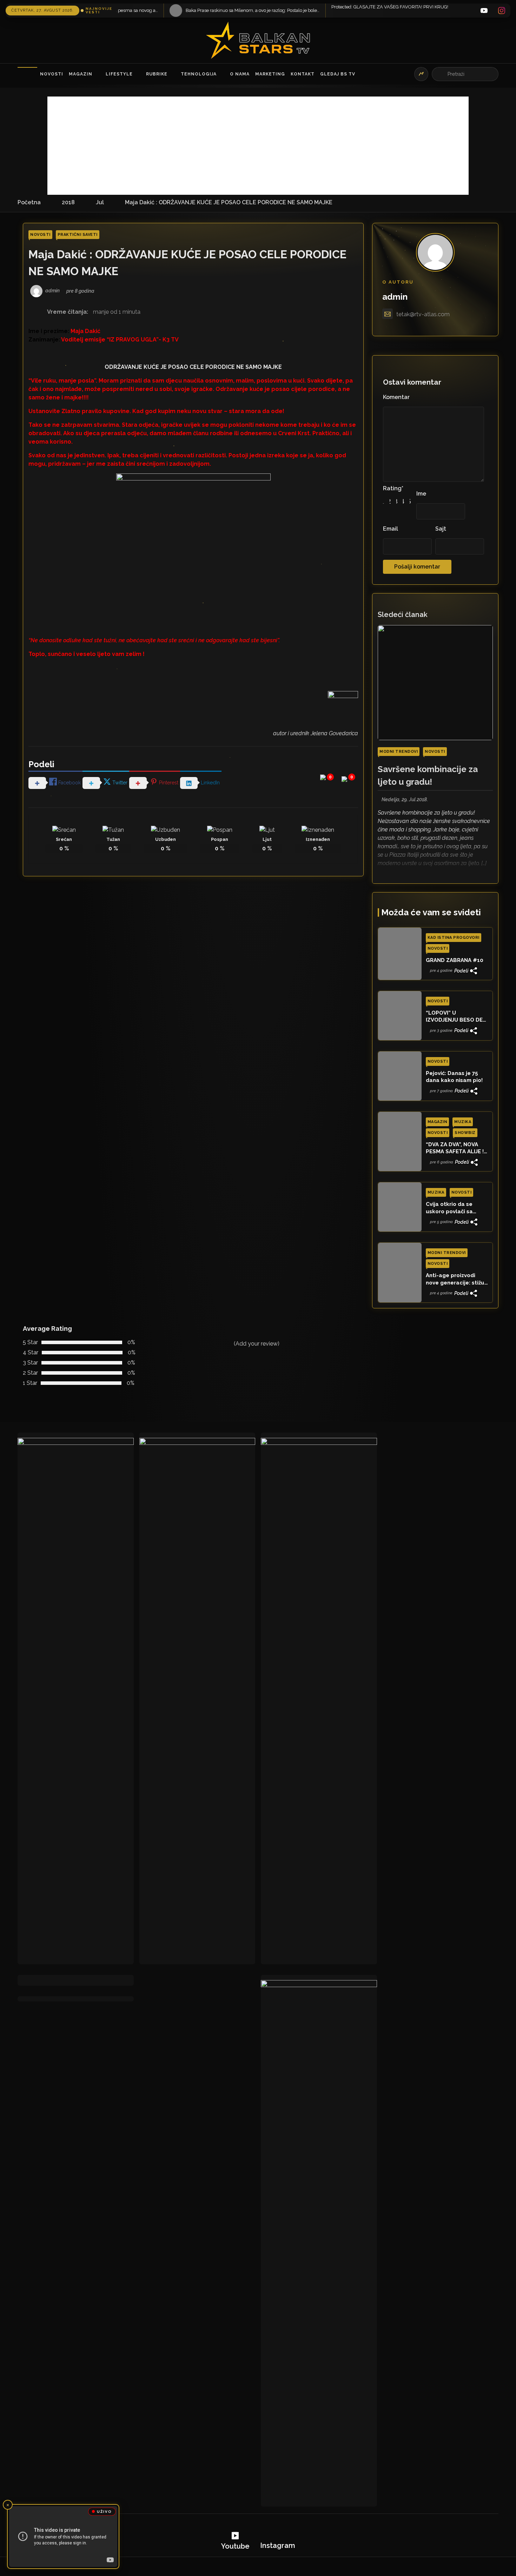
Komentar (396, 397)
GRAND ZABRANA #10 (455, 960)
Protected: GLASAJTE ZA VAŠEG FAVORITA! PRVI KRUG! (226, 7)
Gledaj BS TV (338, 74)
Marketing (270, 74)
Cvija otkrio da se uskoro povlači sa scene (449, 1208)
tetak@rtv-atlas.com (423, 314)
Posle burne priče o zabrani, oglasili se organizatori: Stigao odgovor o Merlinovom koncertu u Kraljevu (412, 10)
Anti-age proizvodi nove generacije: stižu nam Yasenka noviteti (455, 1279)
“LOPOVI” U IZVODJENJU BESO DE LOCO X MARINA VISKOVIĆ (454, 1017)
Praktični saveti (78, 235)
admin (395, 297)
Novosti (52, 74)
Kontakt (303, 74)
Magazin (81, 74)
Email (391, 529)
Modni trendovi (399, 752)
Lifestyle (119, 74)
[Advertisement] (258, 146)
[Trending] (421, 74)
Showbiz (465, 1133)
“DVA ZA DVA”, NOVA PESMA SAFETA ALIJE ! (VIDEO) (455, 1148)
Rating (393, 488)
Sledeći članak (403, 615)
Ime (421, 494)
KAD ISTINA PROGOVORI (454, 938)
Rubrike (157, 74)
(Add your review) (257, 1344)
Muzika (463, 1122)
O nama (240, 74)
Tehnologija (199, 74)
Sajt (441, 529)
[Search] (441, 74)
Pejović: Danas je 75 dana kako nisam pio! (454, 1077)
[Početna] (27, 74)
